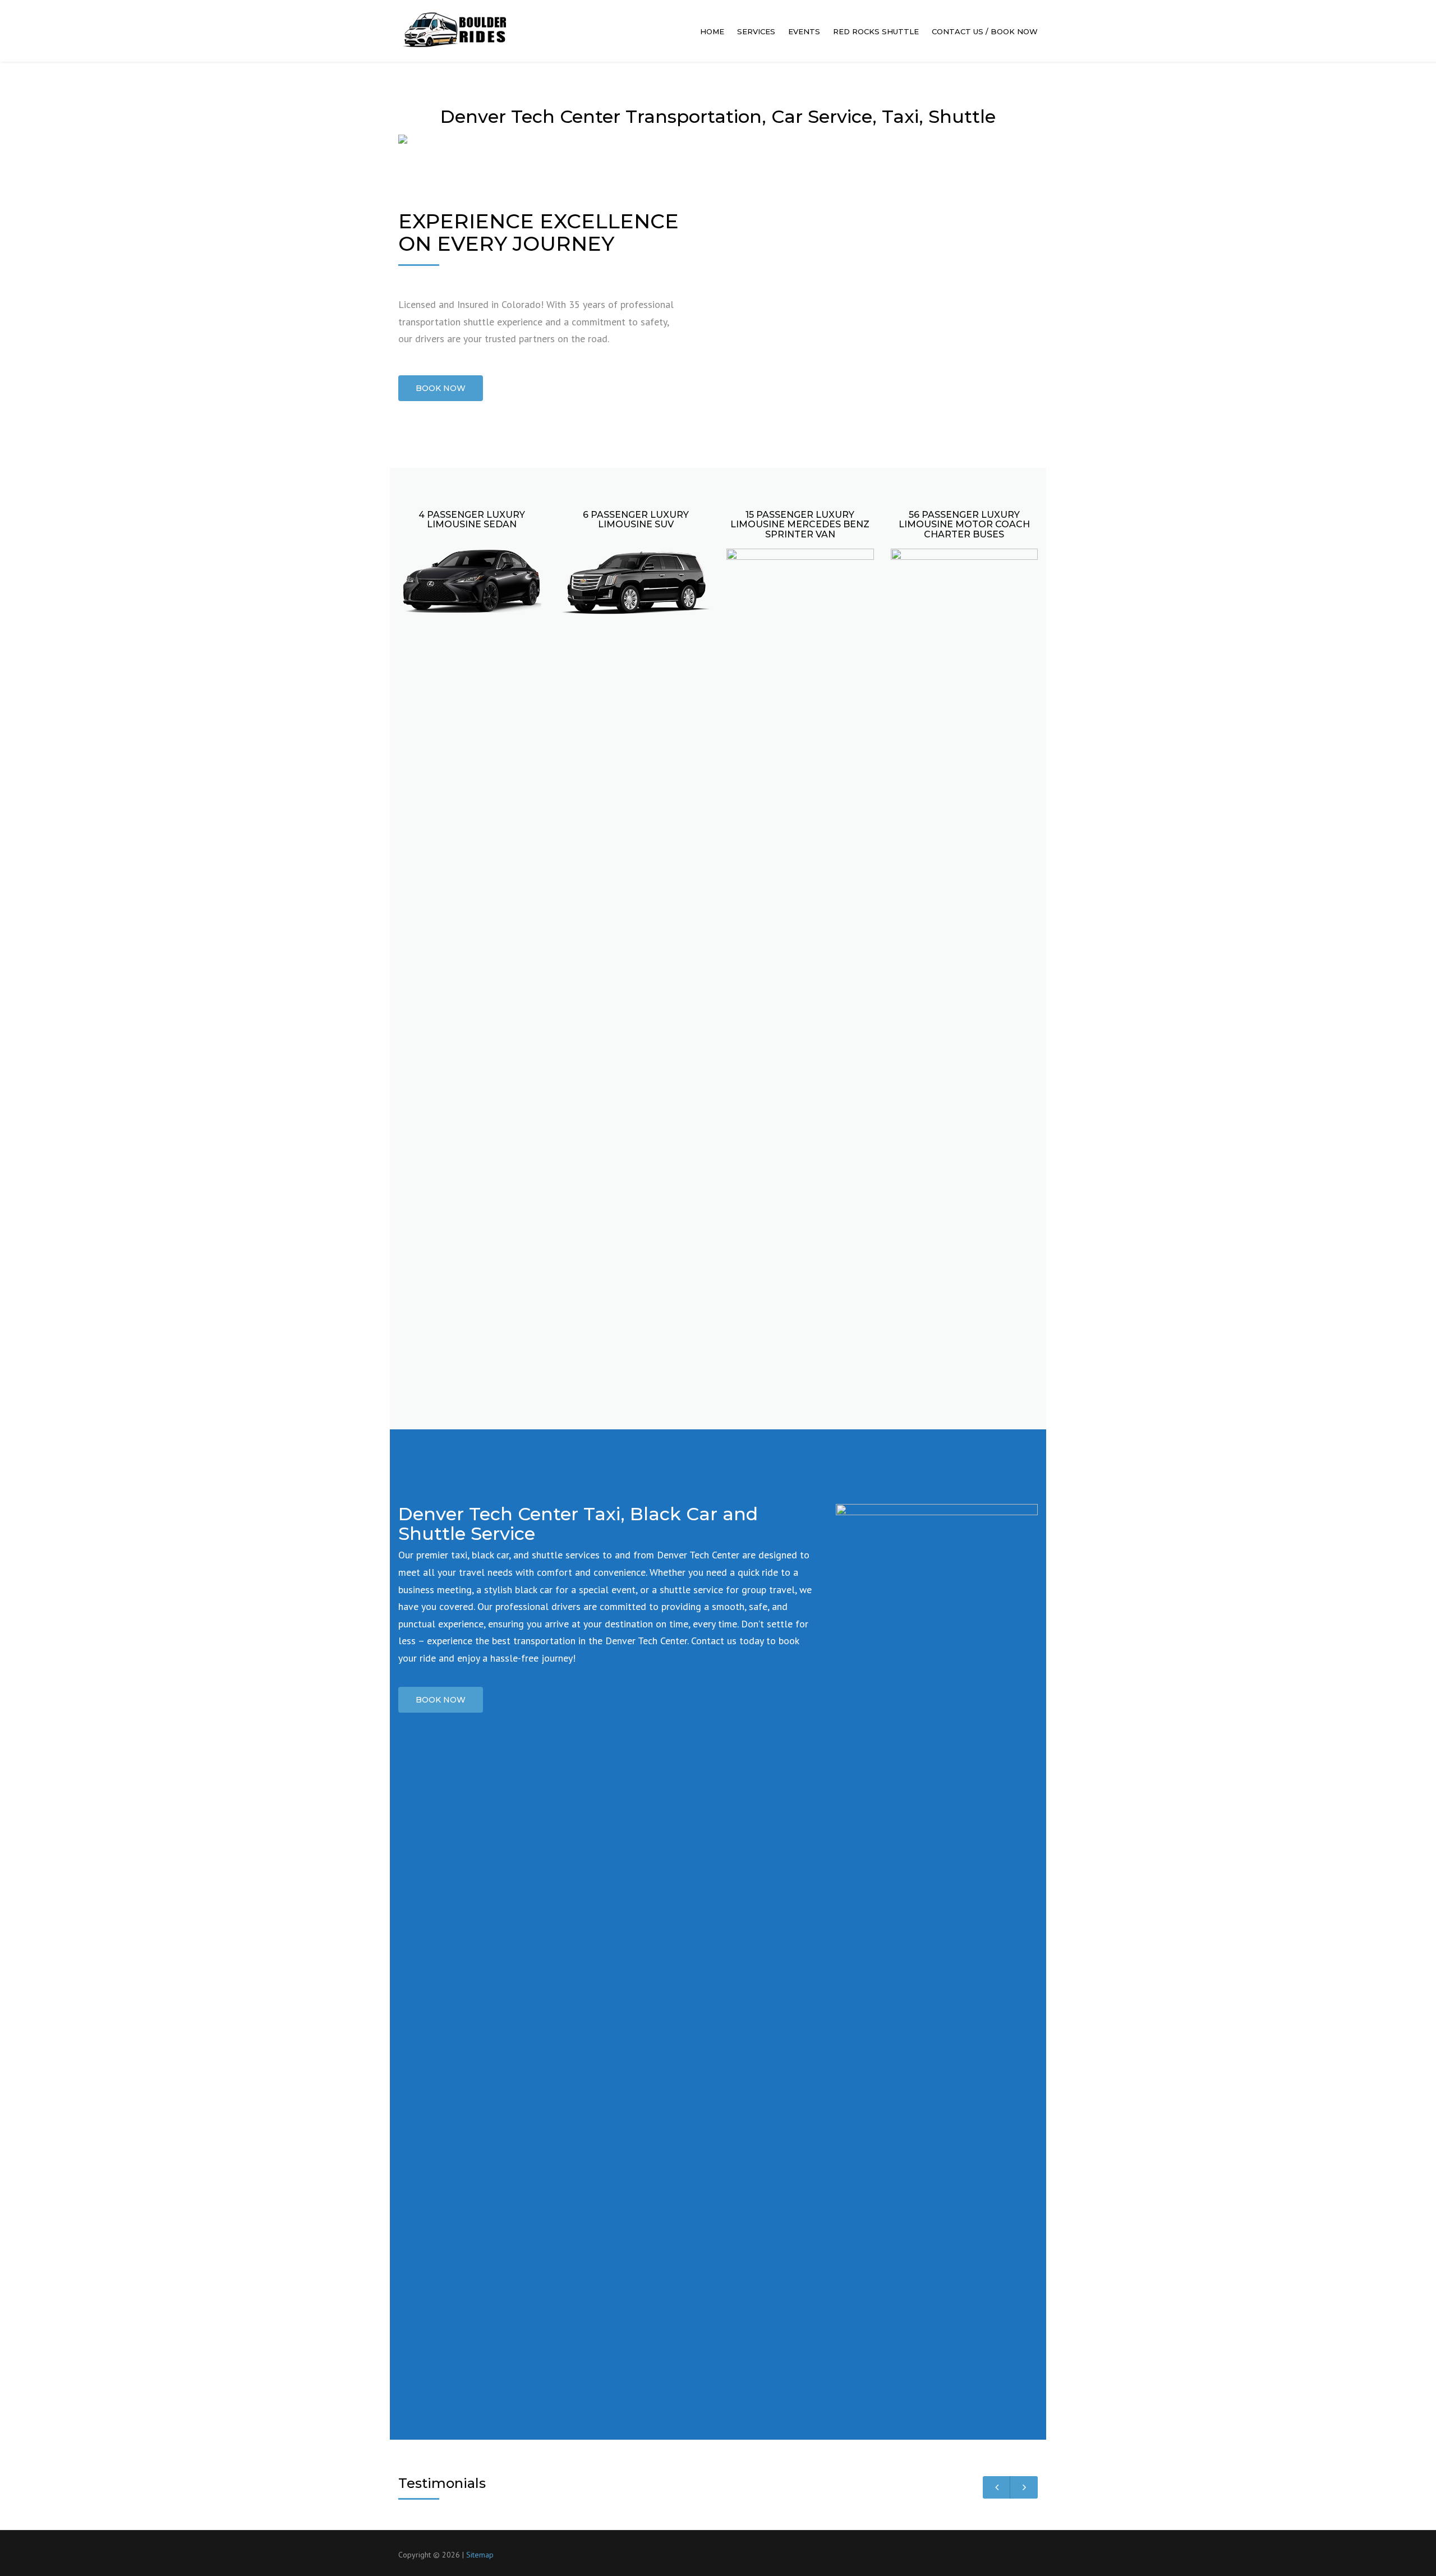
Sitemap (480, 2555)
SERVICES (756, 31)
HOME (712, 31)
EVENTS (804, 31)
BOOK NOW (441, 388)
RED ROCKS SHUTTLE (876, 31)
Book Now (441, 1700)
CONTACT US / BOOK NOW (985, 31)
